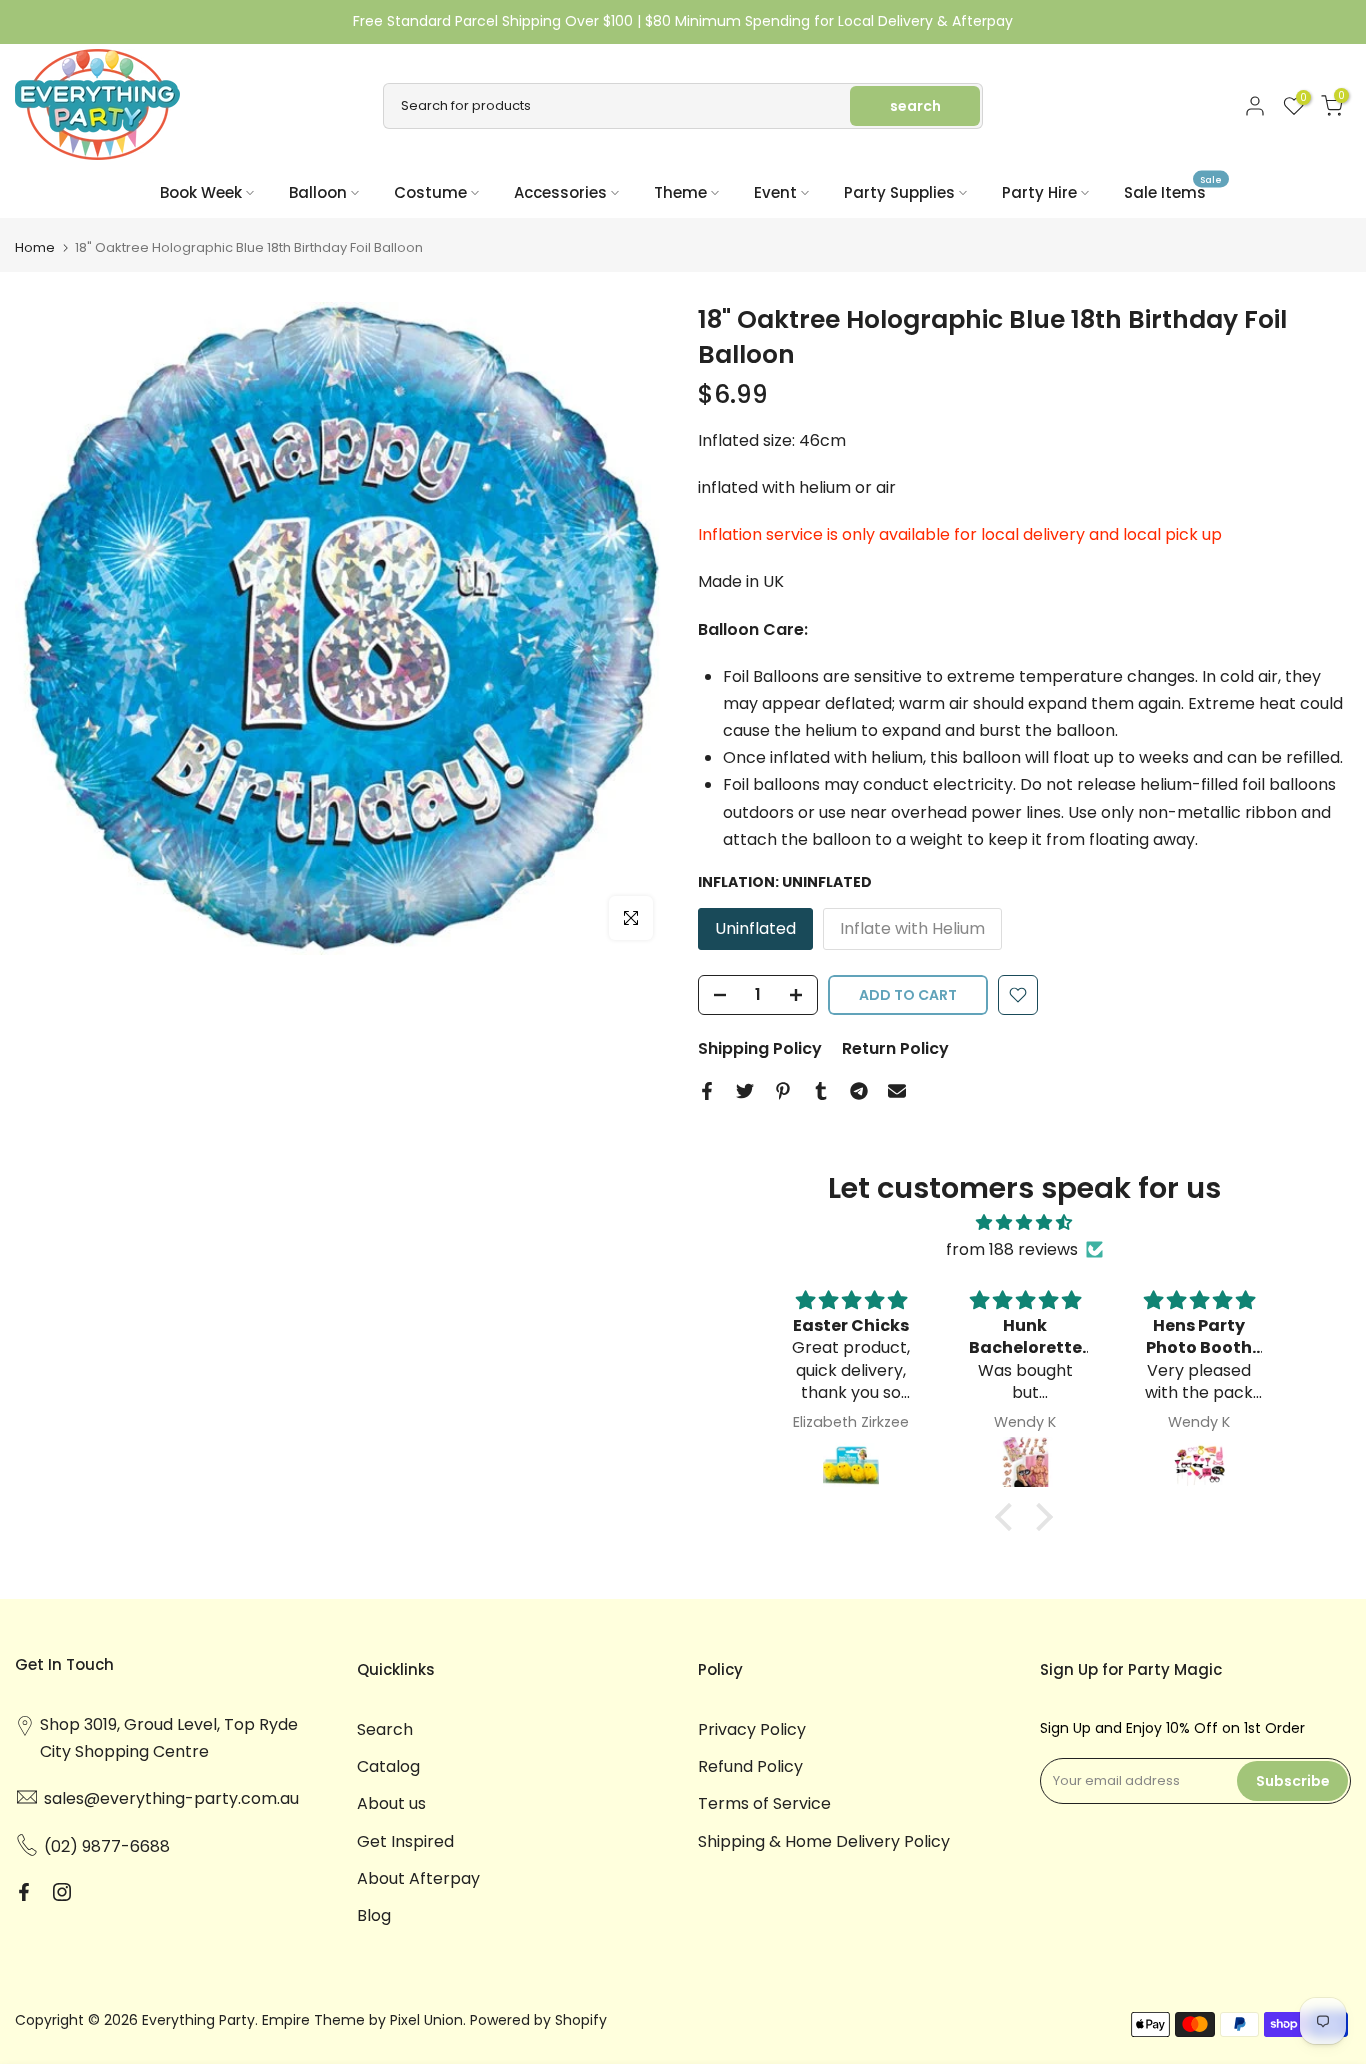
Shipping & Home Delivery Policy (824, 1841)
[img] (1024, 1222)
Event (775, 192)
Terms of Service (764, 1803)
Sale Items (1173, 191)
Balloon (318, 192)
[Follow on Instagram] (62, 1892)
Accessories (560, 192)
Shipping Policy (760, 1048)
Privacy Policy (752, 1729)
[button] (1009, 1517)
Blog (374, 1915)
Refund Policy (750, 1766)
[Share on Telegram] (859, 1091)
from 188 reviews (1012, 1249)
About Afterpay (418, 1878)
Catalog (388, 1766)
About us (391, 1803)
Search (385, 1729)
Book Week (201, 192)
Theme (680, 192)
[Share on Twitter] (745, 1091)
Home (35, 247)
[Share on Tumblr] (821, 1091)
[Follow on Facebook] (24, 1892)
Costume (430, 192)
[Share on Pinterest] (783, 1091)
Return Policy (895, 1048)
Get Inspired (405, 1841)
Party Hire (1039, 192)
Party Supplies (899, 192)
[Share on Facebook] (707, 1091)
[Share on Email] (897, 1091)
